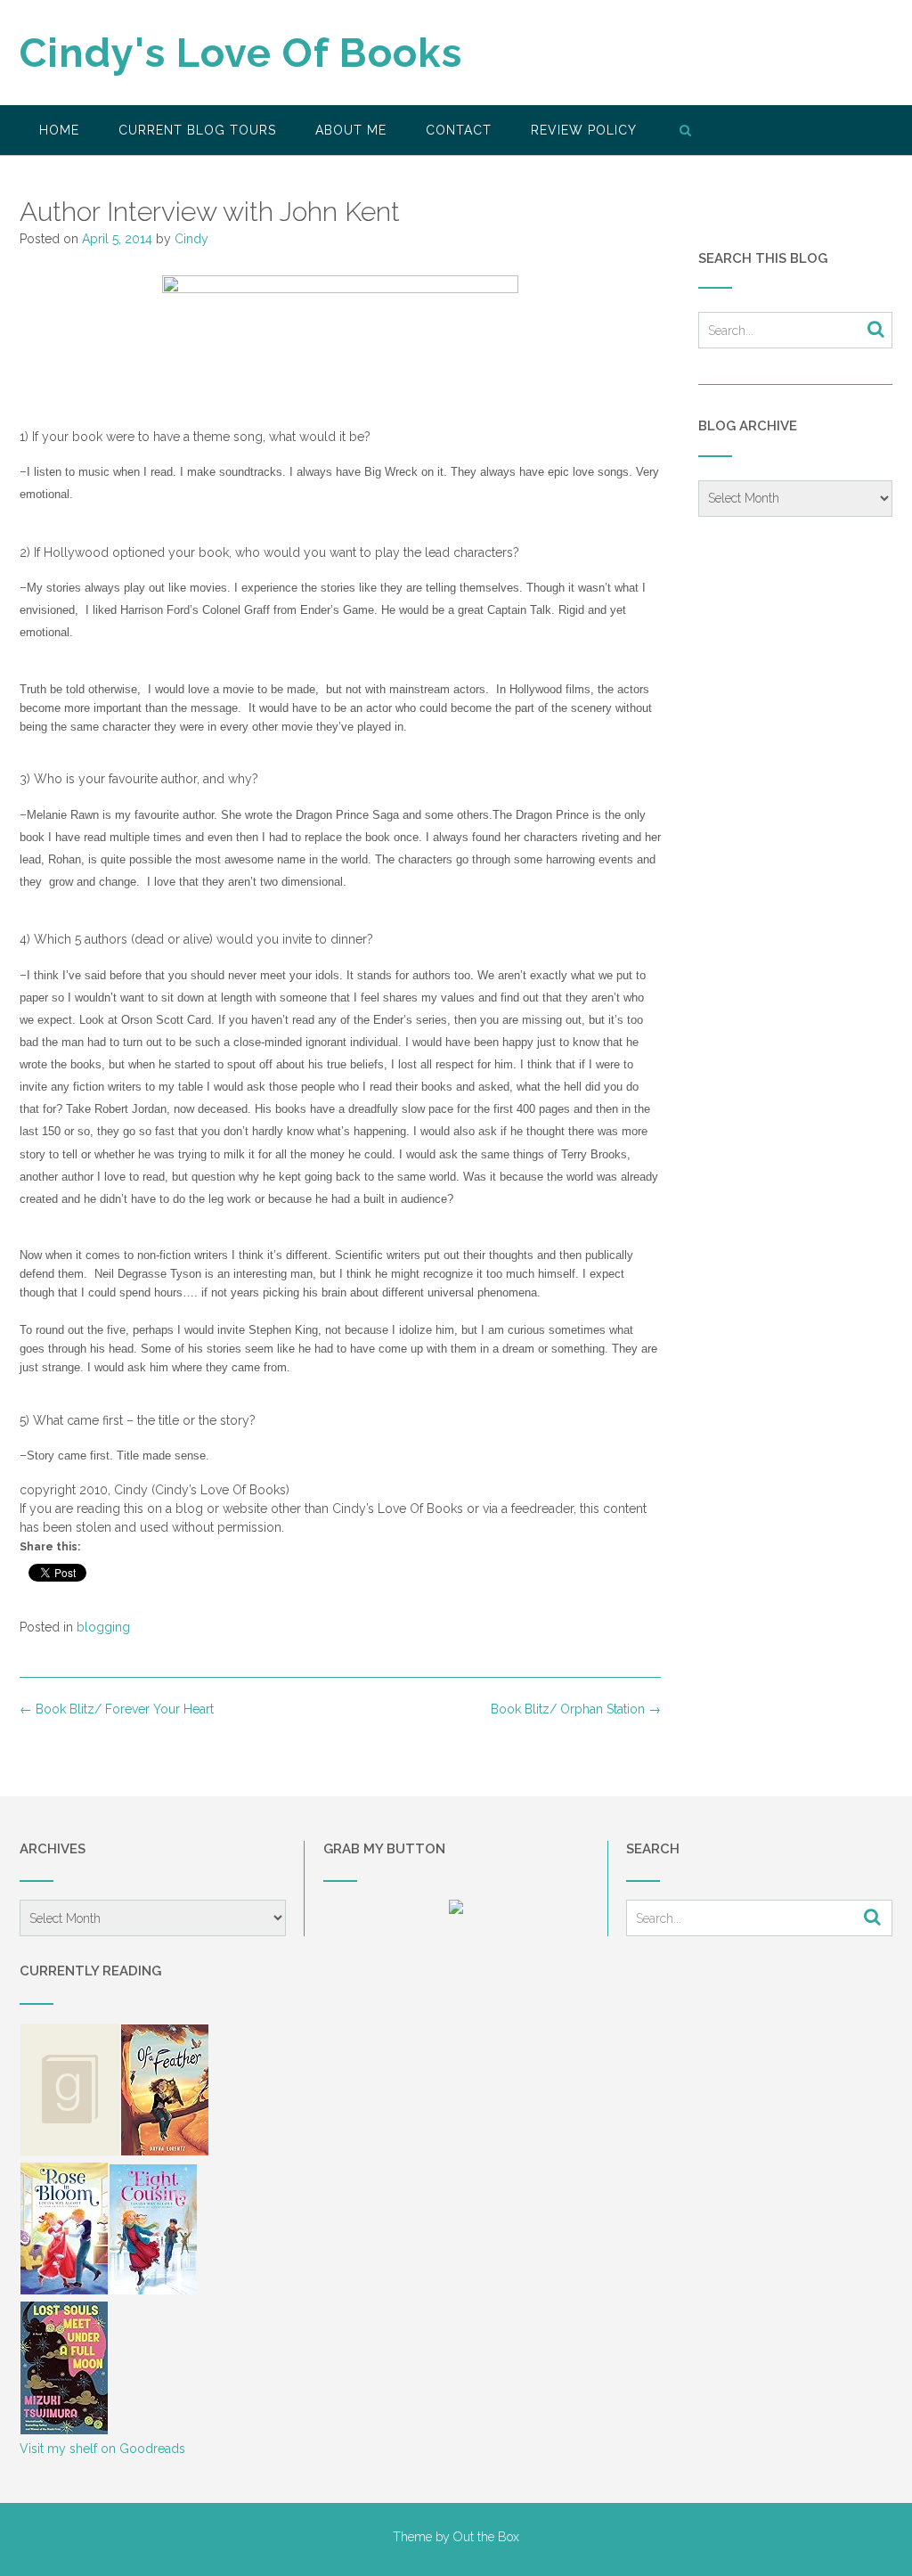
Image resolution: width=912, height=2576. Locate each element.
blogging (103, 1627)
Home (59, 130)
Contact (459, 130)
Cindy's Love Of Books (241, 53)
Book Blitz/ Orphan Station (576, 1709)
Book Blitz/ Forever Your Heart (117, 1709)
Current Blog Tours (197, 130)
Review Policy (584, 130)
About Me (351, 130)
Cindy (191, 239)
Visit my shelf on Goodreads (102, 2449)
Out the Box (486, 2537)
